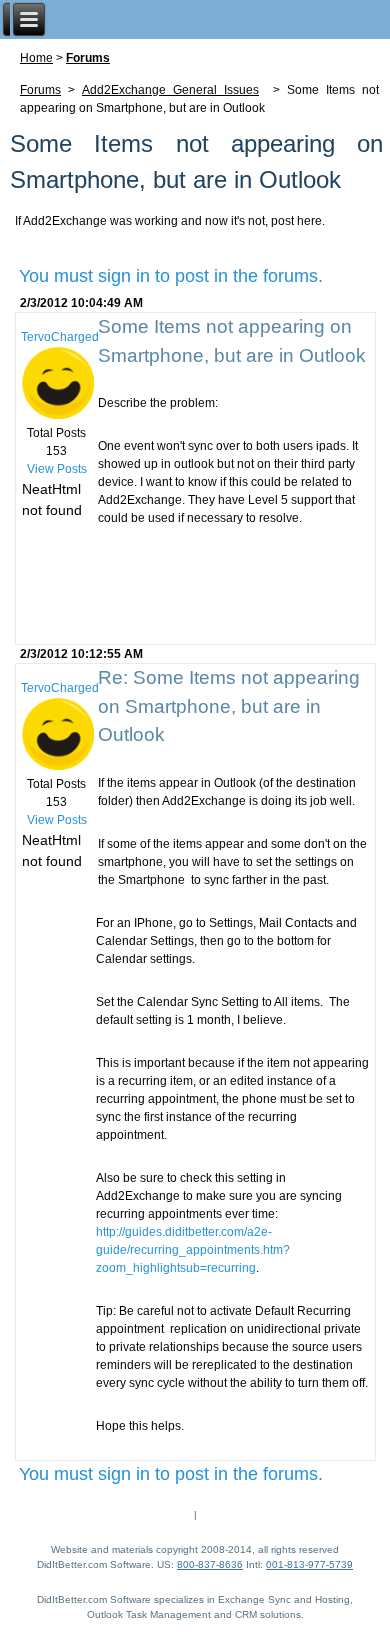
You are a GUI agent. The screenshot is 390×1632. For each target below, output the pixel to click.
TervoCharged (60, 337)
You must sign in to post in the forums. (171, 276)
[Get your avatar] (57, 415)
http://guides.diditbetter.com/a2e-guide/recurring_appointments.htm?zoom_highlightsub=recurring (193, 1250)
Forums (88, 58)
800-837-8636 (210, 1564)
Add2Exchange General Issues (170, 90)
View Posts (57, 469)
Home (36, 58)
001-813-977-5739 (309, 1564)
